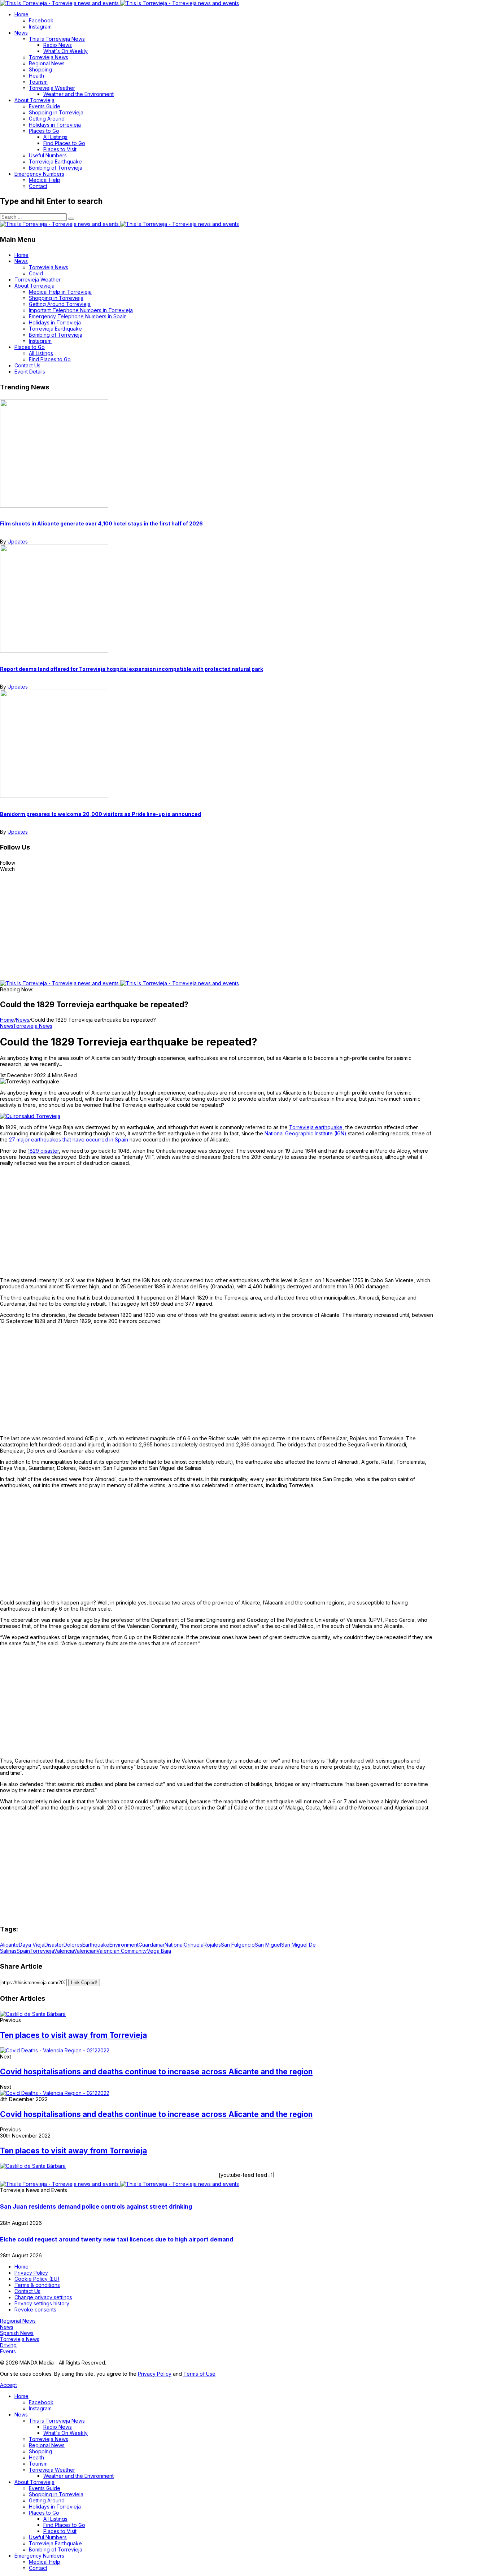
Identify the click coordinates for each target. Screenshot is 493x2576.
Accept (8, 2385)
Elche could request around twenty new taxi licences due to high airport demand (117, 2239)
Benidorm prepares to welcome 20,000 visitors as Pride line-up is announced (101, 814)
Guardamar (152, 1945)
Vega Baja (159, 1951)
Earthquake (96, 1945)
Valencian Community (122, 1951)
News (23, 1020)
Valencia (64, 1951)
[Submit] (71, 219)
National (174, 1945)
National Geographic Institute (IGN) (306, 1133)
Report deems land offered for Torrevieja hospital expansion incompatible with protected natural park (132, 669)
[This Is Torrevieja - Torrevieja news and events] (119, 3)
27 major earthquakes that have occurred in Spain (69, 1139)
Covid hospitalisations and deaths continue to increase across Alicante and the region (156, 2072)
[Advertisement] (247, 926)
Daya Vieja (32, 1945)
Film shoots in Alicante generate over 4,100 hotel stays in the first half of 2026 (101, 523)
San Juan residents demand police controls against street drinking (96, 2206)
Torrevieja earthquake (316, 1127)
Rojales (212, 1945)
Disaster (54, 1945)
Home (7, 1020)
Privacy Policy (155, 2374)
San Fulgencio (238, 1945)
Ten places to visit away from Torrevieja (73, 2035)
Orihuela (194, 1945)
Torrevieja (42, 1951)
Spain (23, 1951)
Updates (18, 542)
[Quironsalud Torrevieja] (30, 1116)
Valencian (85, 1951)
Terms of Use (199, 2374)
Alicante (9, 1945)
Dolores (73, 1945)
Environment (124, 1945)
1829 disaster (43, 1151)
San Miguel (268, 1945)
